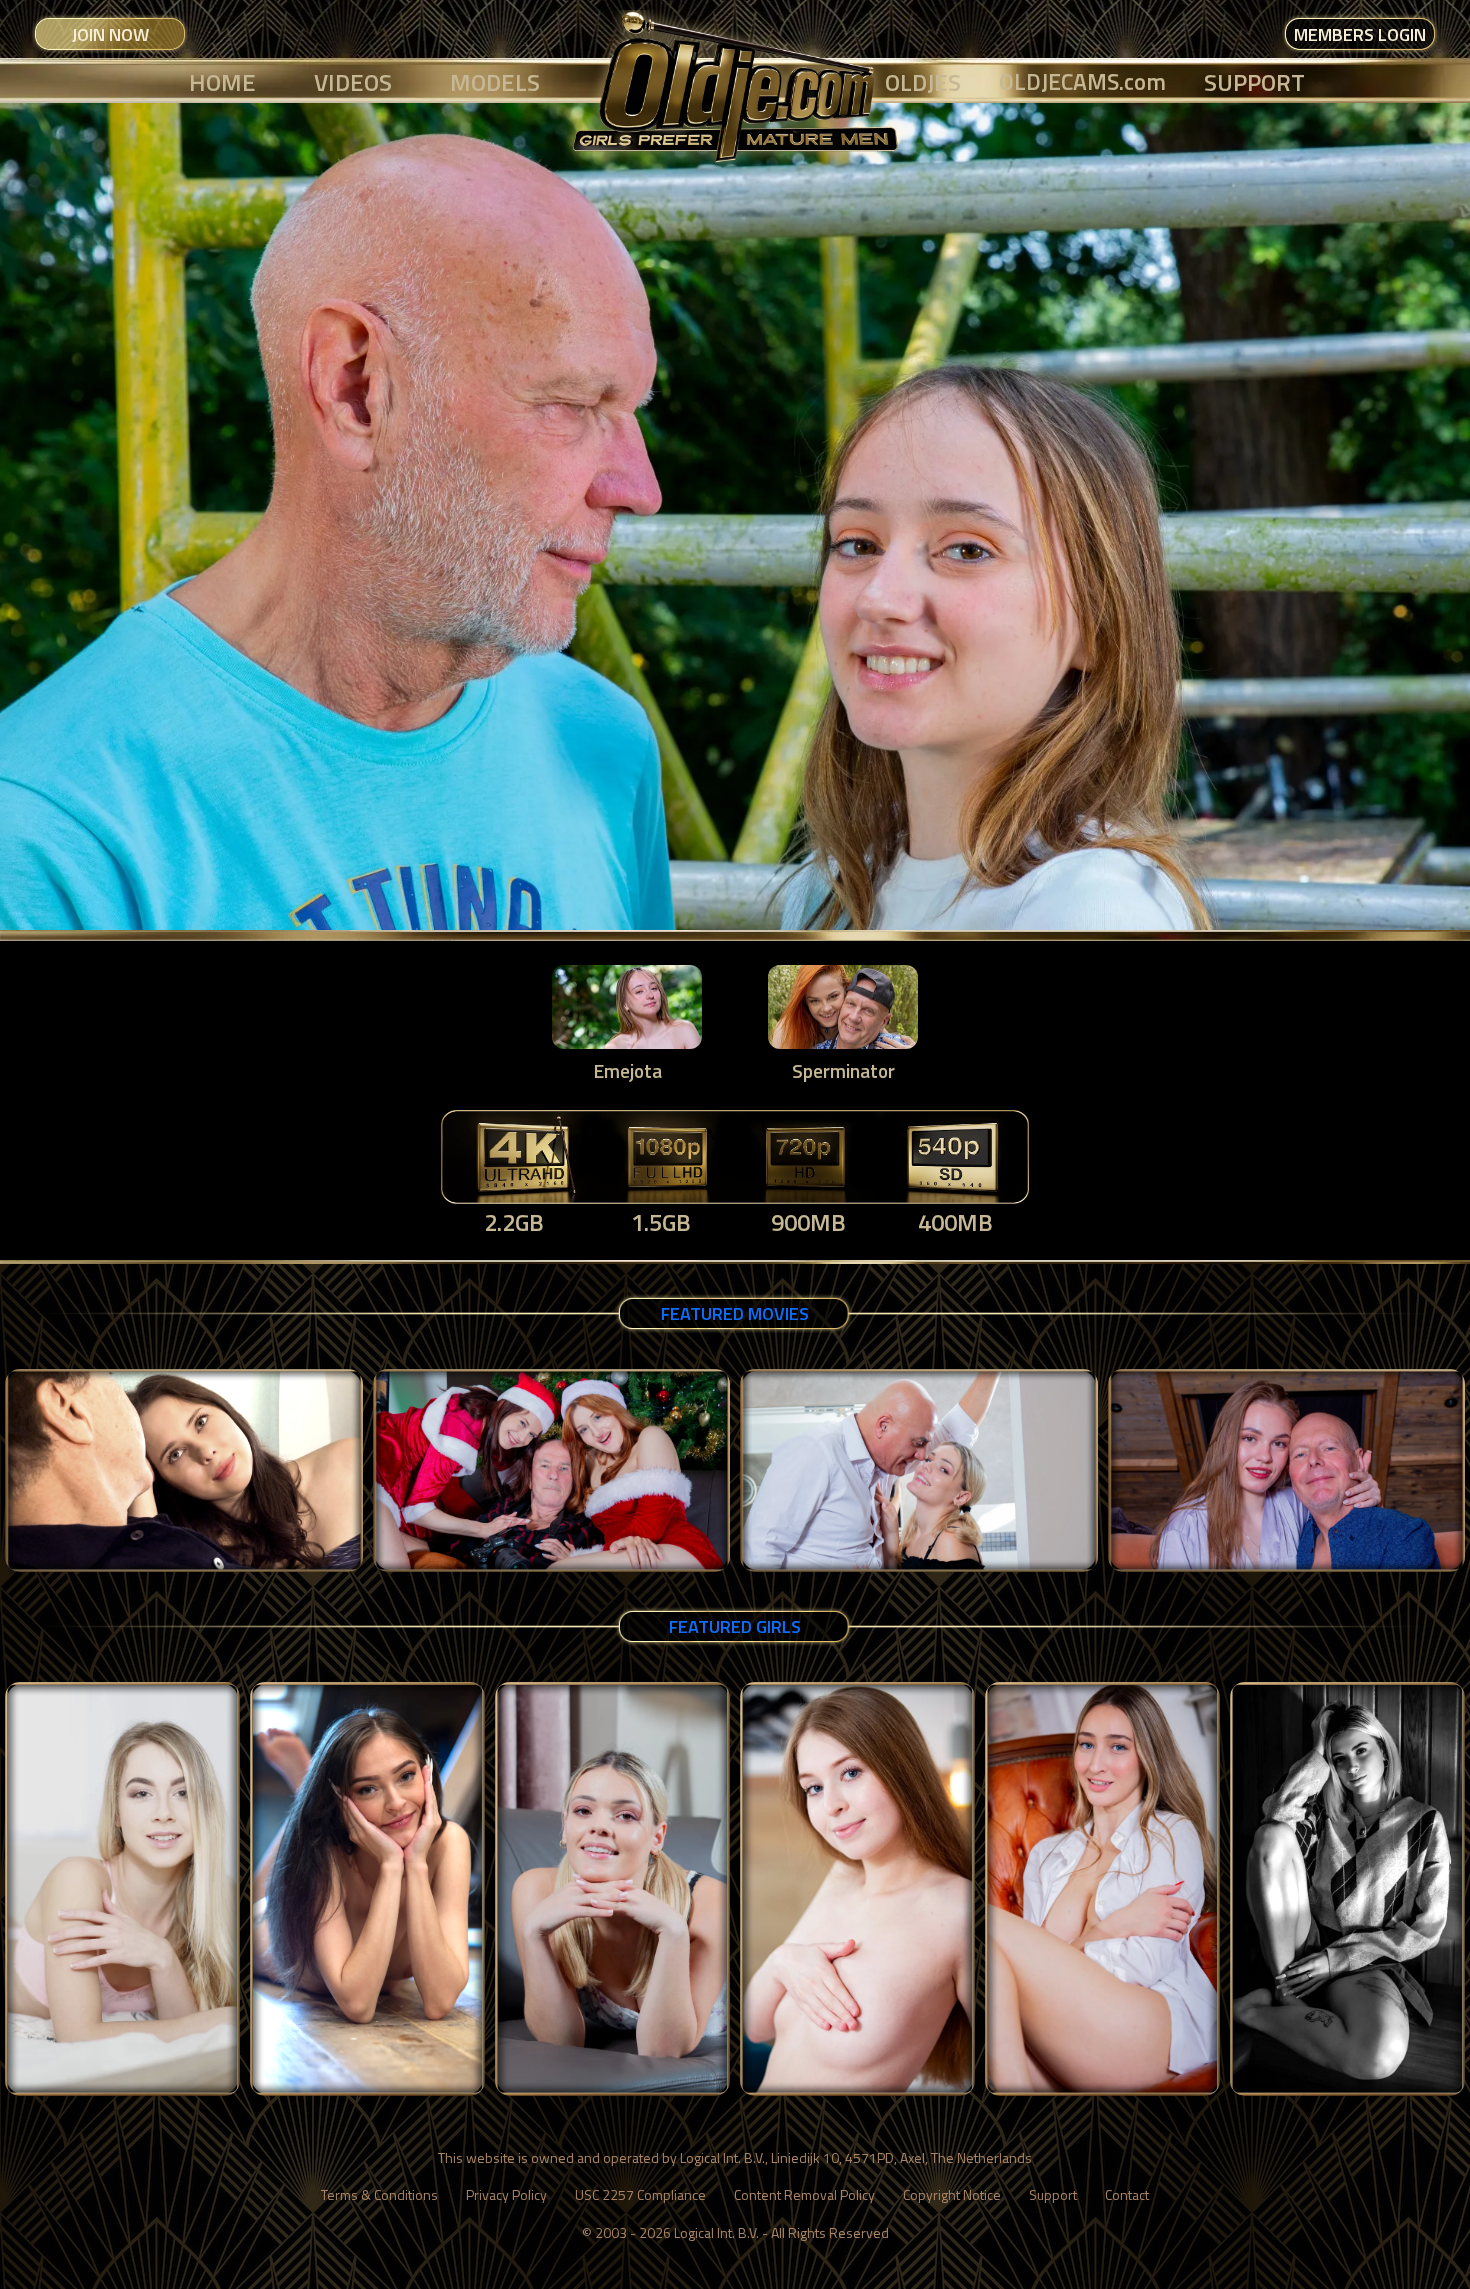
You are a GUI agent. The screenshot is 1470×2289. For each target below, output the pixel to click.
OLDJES (923, 82)
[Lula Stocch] (1102, 1889)
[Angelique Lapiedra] (1347, 1889)
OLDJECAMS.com (1082, 81)
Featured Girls (735, 1626)
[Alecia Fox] (122, 1889)
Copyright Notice (952, 2194)
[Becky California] (367, 1889)
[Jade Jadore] (612, 1889)
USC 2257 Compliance (640, 2194)
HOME (222, 82)
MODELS (495, 82)
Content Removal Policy (804, 2194)
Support (1053, 2194)
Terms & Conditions (379, 2194)
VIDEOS (353, 82)
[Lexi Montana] (857, 1889)
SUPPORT (1254, 82)
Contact (1127, 2194)
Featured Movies (735, 1313)
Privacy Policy (506, 2194)
